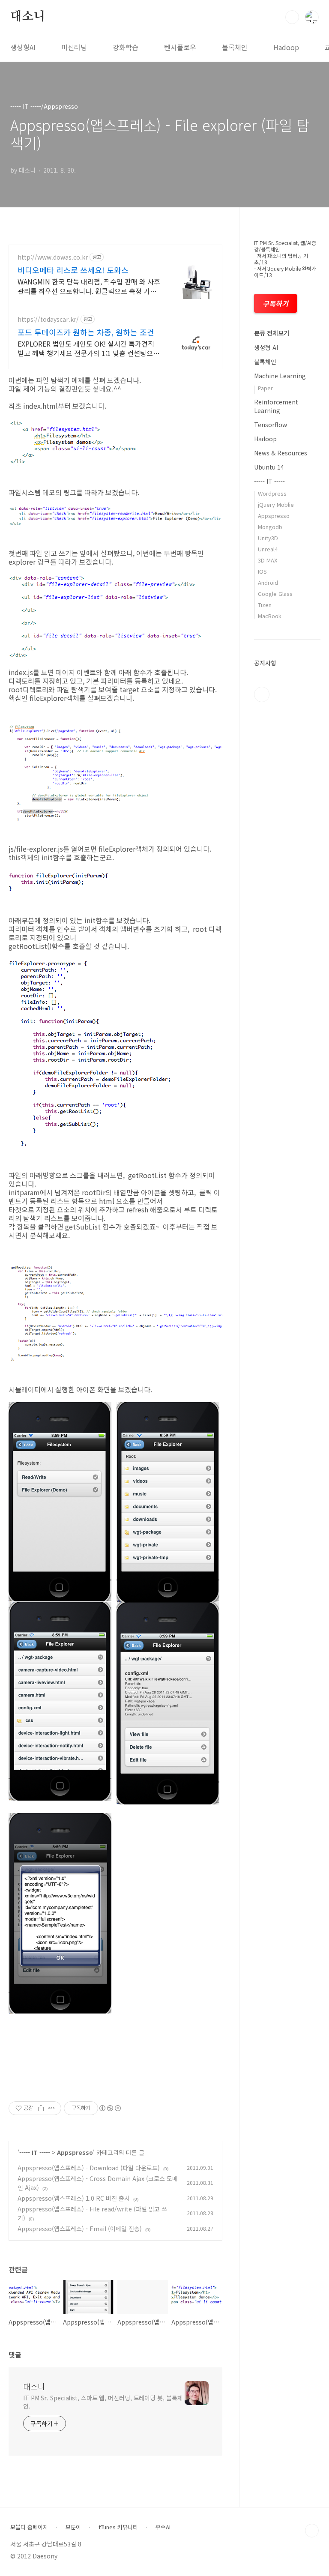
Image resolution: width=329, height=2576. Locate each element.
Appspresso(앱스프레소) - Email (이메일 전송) (80, 2229)
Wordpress (272, 493)
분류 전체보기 (272, 333)
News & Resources (281, 453)
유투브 (262, 694)
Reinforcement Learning (276, 406)
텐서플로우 (180, 47)
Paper (265, 388)
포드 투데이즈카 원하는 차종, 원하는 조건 (86, 332)
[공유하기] (41, 2108)
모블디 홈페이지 (29, 2527)
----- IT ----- (35, 2152)
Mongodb (270, 527)
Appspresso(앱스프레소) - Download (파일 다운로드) (89, 2168)
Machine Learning (280, 376)
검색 (292, 17)
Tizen (265, 605)
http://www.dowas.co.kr (53, 257)
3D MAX (268, 560)
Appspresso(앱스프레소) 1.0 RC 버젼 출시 (74, 2198)
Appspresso (75, 2152)
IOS (262, 571)
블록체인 (235, 47)
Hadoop (286, 47)
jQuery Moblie (276, 504)
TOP (312, 2531)
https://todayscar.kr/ (48, 319)
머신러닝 (74, 47)
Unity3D (268, 538)
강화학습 (126, 47)
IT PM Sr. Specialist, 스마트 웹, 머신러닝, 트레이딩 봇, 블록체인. (103, 2402)
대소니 (27, 17)
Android (268, 582)
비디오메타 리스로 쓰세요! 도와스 (73, 270)
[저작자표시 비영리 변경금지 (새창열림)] (110, 2108)
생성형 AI (266, 347)
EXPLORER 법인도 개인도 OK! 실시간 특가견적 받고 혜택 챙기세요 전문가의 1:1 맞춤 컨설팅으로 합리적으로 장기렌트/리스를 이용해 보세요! (88, 348)
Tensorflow (271, 425)
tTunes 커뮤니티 (118, 2527)
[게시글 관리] (52, 2108)
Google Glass (275, 594)
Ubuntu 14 (269, 467)
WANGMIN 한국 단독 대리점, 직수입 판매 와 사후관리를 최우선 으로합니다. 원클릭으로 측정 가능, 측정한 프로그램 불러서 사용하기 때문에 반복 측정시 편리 (89, 286)
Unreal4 (268, 549)
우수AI (163, 2527)
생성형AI (23, 47)
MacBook (270, 616)
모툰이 (73, 2527)
